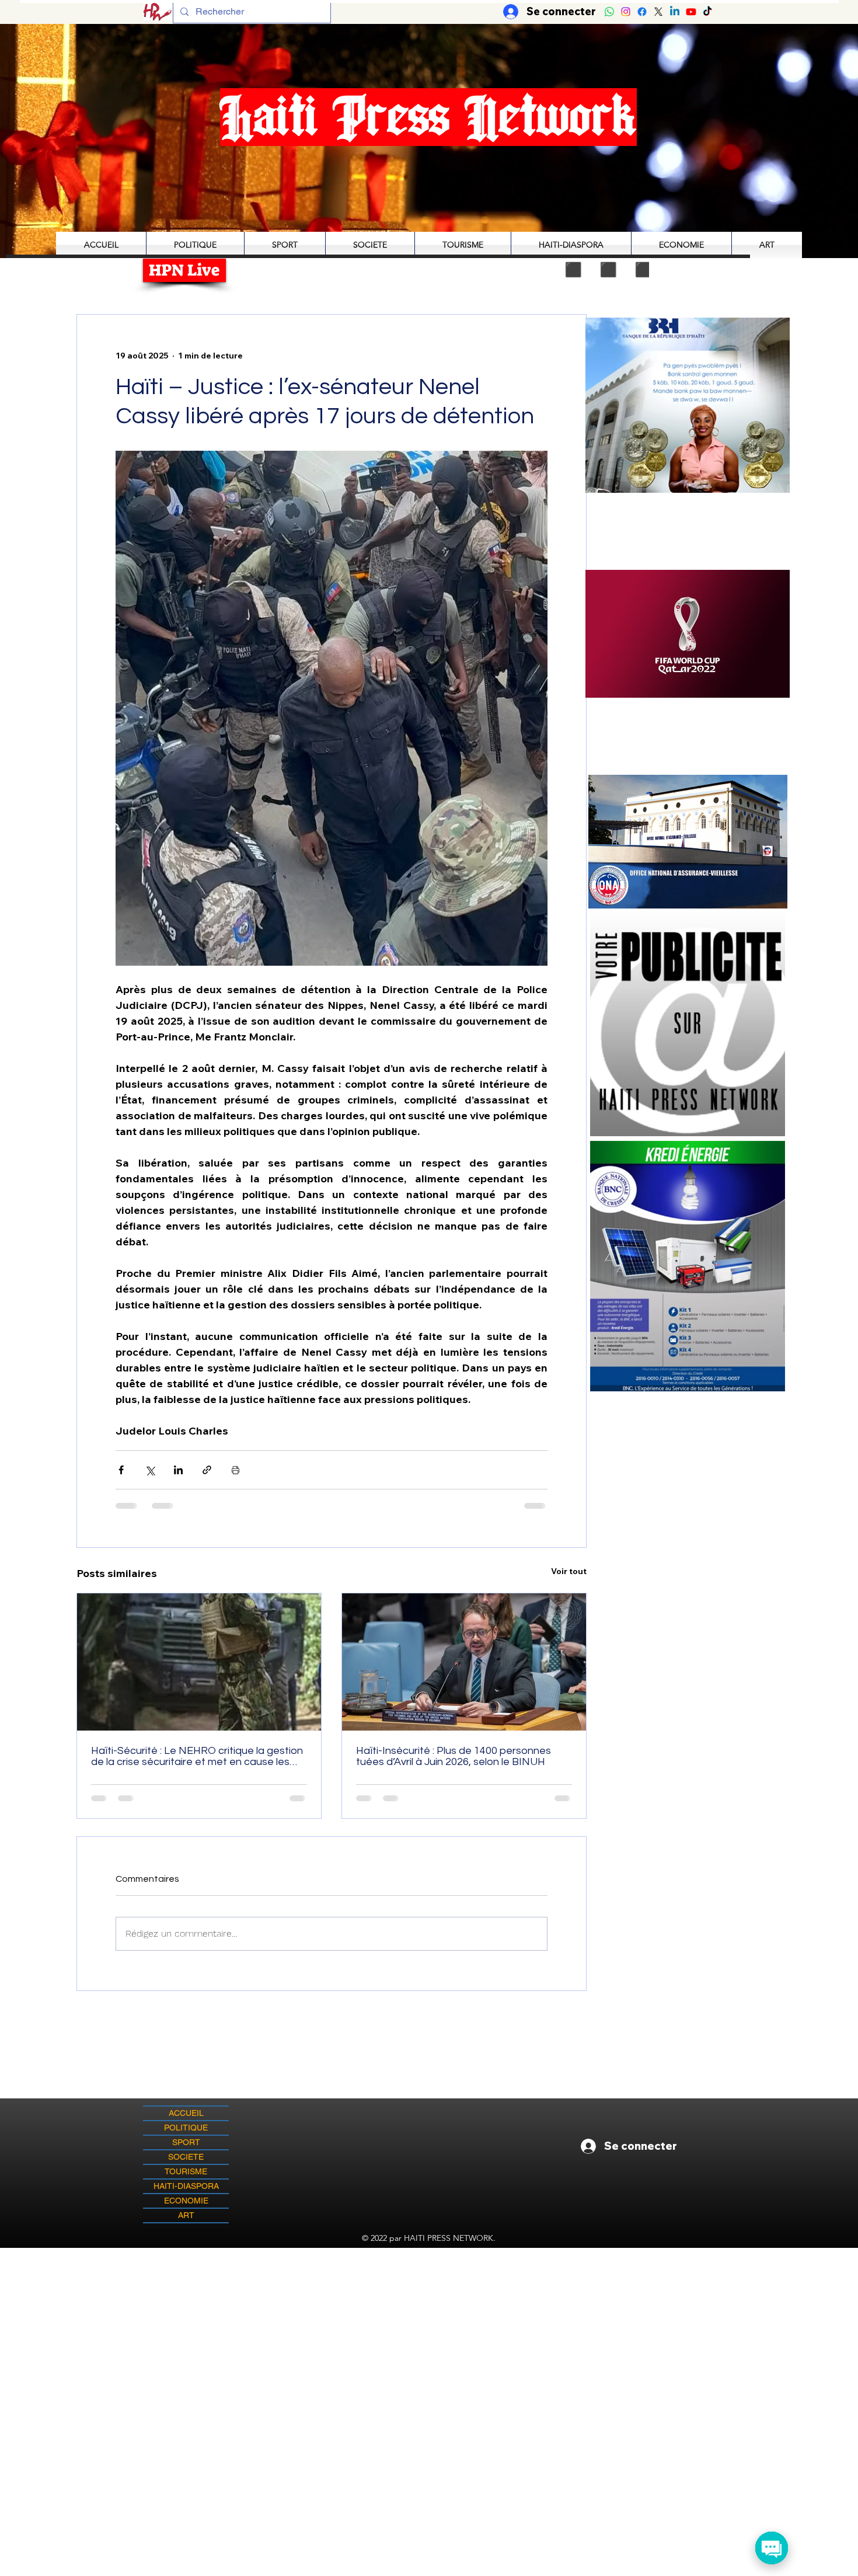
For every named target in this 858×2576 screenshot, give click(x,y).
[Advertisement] (429, 2330)
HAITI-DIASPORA (186, 2186)
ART (186, 2215)
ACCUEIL (186, 2113)
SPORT (186, 2142)
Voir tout (569, 1571)
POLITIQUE (186, 2128)
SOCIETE (186, 2157)
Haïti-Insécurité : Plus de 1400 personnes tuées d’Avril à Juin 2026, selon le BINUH (454, 1756)
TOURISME (186, 2171)
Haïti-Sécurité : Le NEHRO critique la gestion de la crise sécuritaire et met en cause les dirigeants (197, 1756)
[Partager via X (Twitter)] (150, 1470)
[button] (708, 634)
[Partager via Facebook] (121, 1470)
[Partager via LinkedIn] (178, 1470)
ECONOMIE (186, 2201)
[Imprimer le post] (236, 1470)
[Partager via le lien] (207, 1470)
